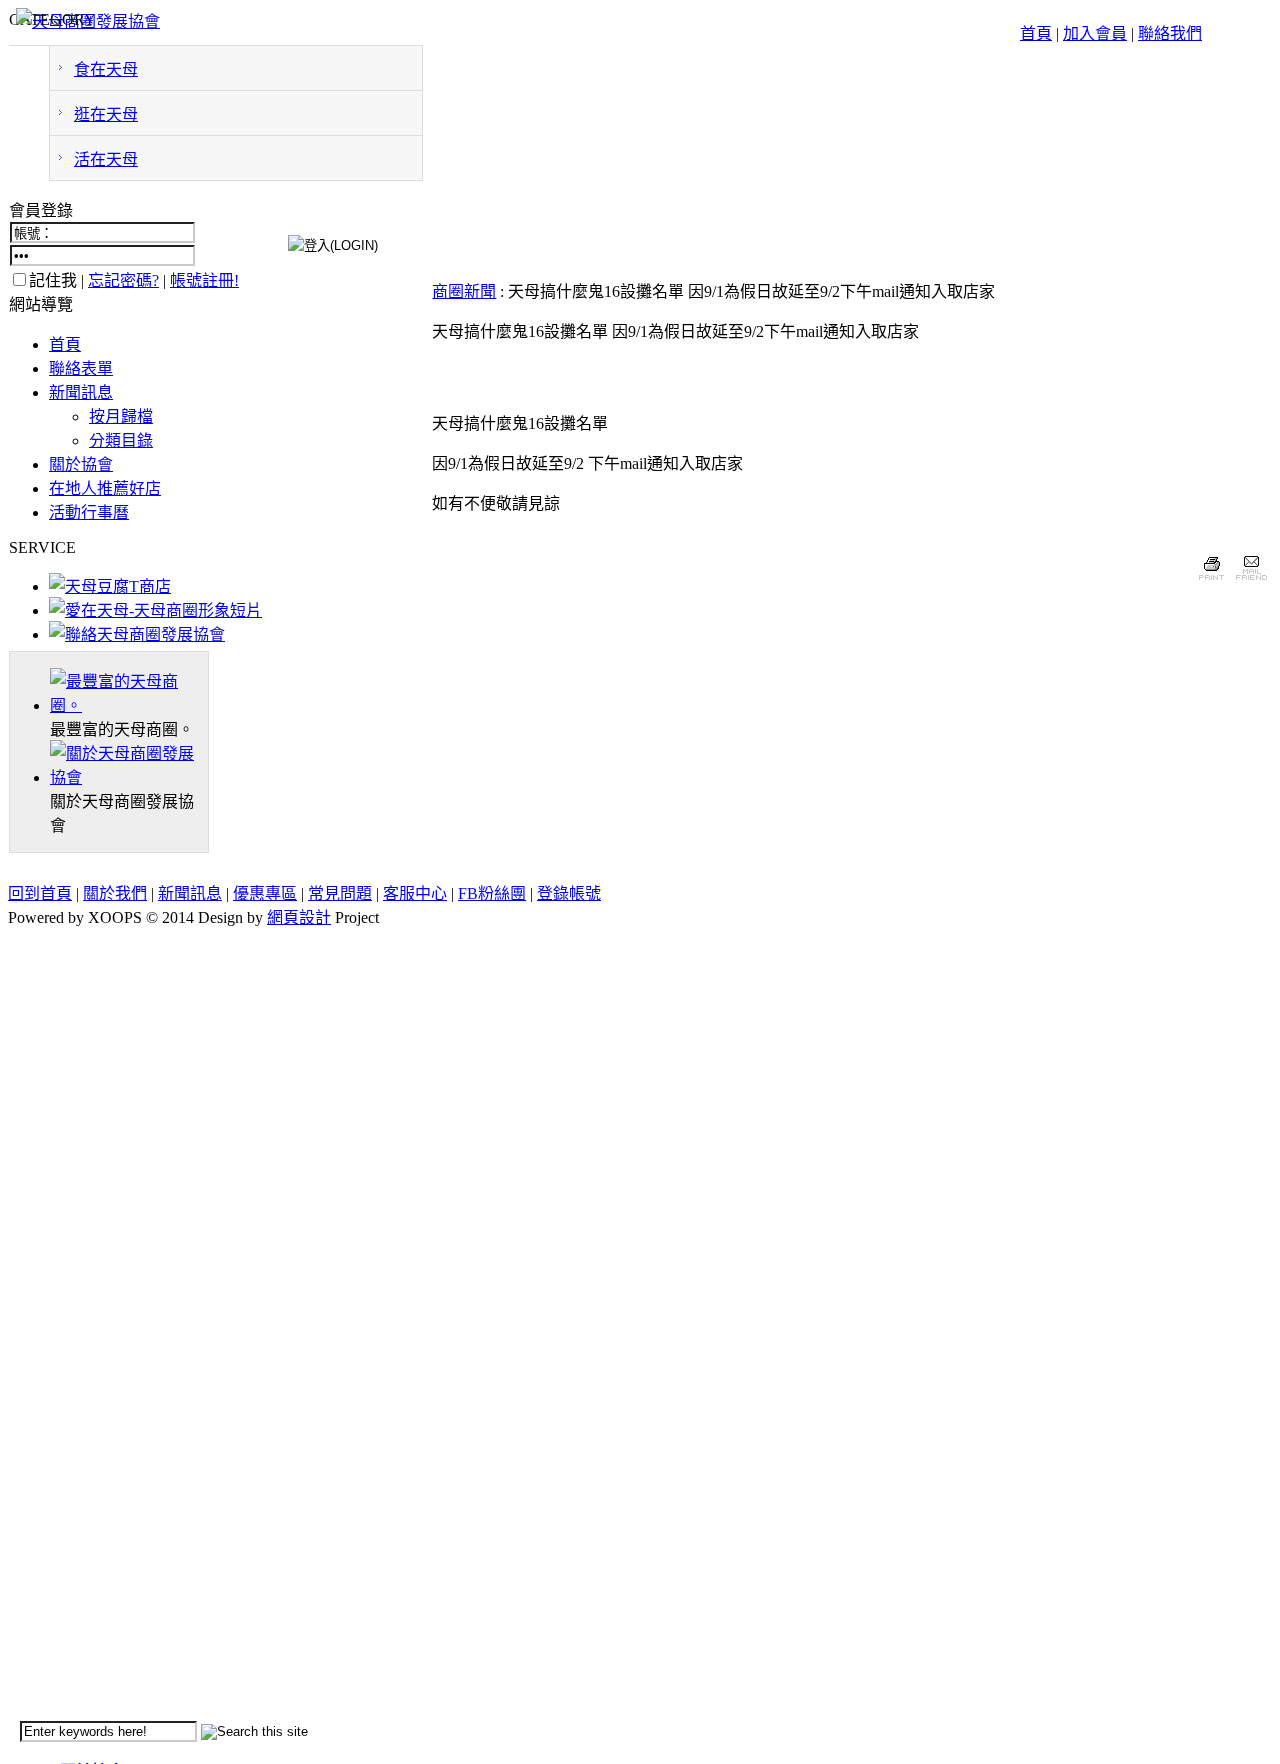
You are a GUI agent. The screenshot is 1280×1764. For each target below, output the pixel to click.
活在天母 (106, 159)
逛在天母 (106, 114)
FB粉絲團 (492, 893)
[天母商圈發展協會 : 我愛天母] (88, 21)
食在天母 (106, 69)
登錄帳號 (569, 893)
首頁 (1036, 33)
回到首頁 (40, 893)
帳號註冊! (204, 280)
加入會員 (1095, 33)
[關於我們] (129, 777)
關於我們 (115, 893)
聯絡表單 (81, 368)
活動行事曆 (89, 512)
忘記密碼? (123, 280)
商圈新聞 (464, 291)
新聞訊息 (81, 392)
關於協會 (81, 464)
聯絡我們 (1170, 33)
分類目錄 (121, 440)
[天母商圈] (129, 705)
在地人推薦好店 (105, 488)
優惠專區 (265, 893)
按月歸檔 (121, 416)
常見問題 (340, 893)
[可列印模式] (1211, 582)
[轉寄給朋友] (1250, 582)
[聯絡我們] (137, 634)
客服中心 (415, 893)
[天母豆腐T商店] (110, 586)
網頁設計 (299, 917)
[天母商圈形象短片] (155, 610)
